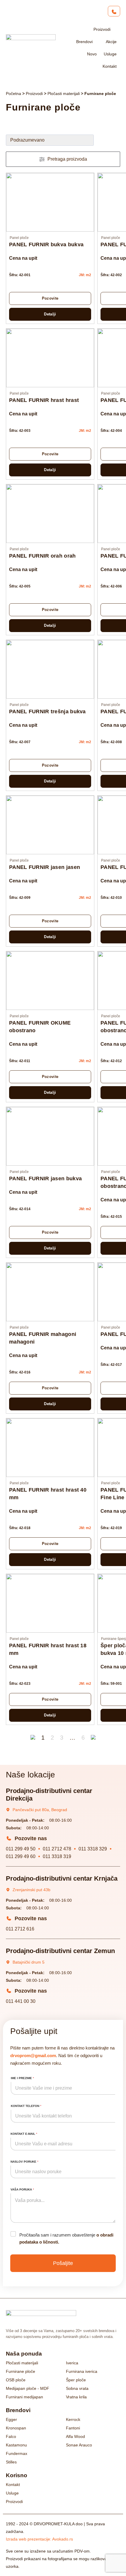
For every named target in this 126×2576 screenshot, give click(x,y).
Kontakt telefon (26, 2106)
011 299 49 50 (21, 1849)
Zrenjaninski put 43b (31, 1890)
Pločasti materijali (64, 94)
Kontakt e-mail (24, 2134)
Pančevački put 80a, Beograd (40, 1810)
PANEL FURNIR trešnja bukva (47, 712)
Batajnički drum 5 (29, 1962)
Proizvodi (34, 94)
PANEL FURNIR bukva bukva (46, 244)
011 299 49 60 (21, 1856)
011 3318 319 (57, 1856)
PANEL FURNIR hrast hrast (44, 400)
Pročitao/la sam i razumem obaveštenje (66, 2238)
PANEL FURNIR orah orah (42, 556)
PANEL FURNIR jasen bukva (45, 1179)
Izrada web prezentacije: (39, 2539)
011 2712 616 (20, 1929)
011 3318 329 (93, 1849)
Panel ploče (19, 238)
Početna (13, 94)
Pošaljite (63, 2263)
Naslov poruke (24, 2162)
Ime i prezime (22, 2078)
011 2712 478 (57, 1849)
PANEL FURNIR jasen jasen (45, 867)
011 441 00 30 (21, 2001)
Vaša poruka (22, 2189)
